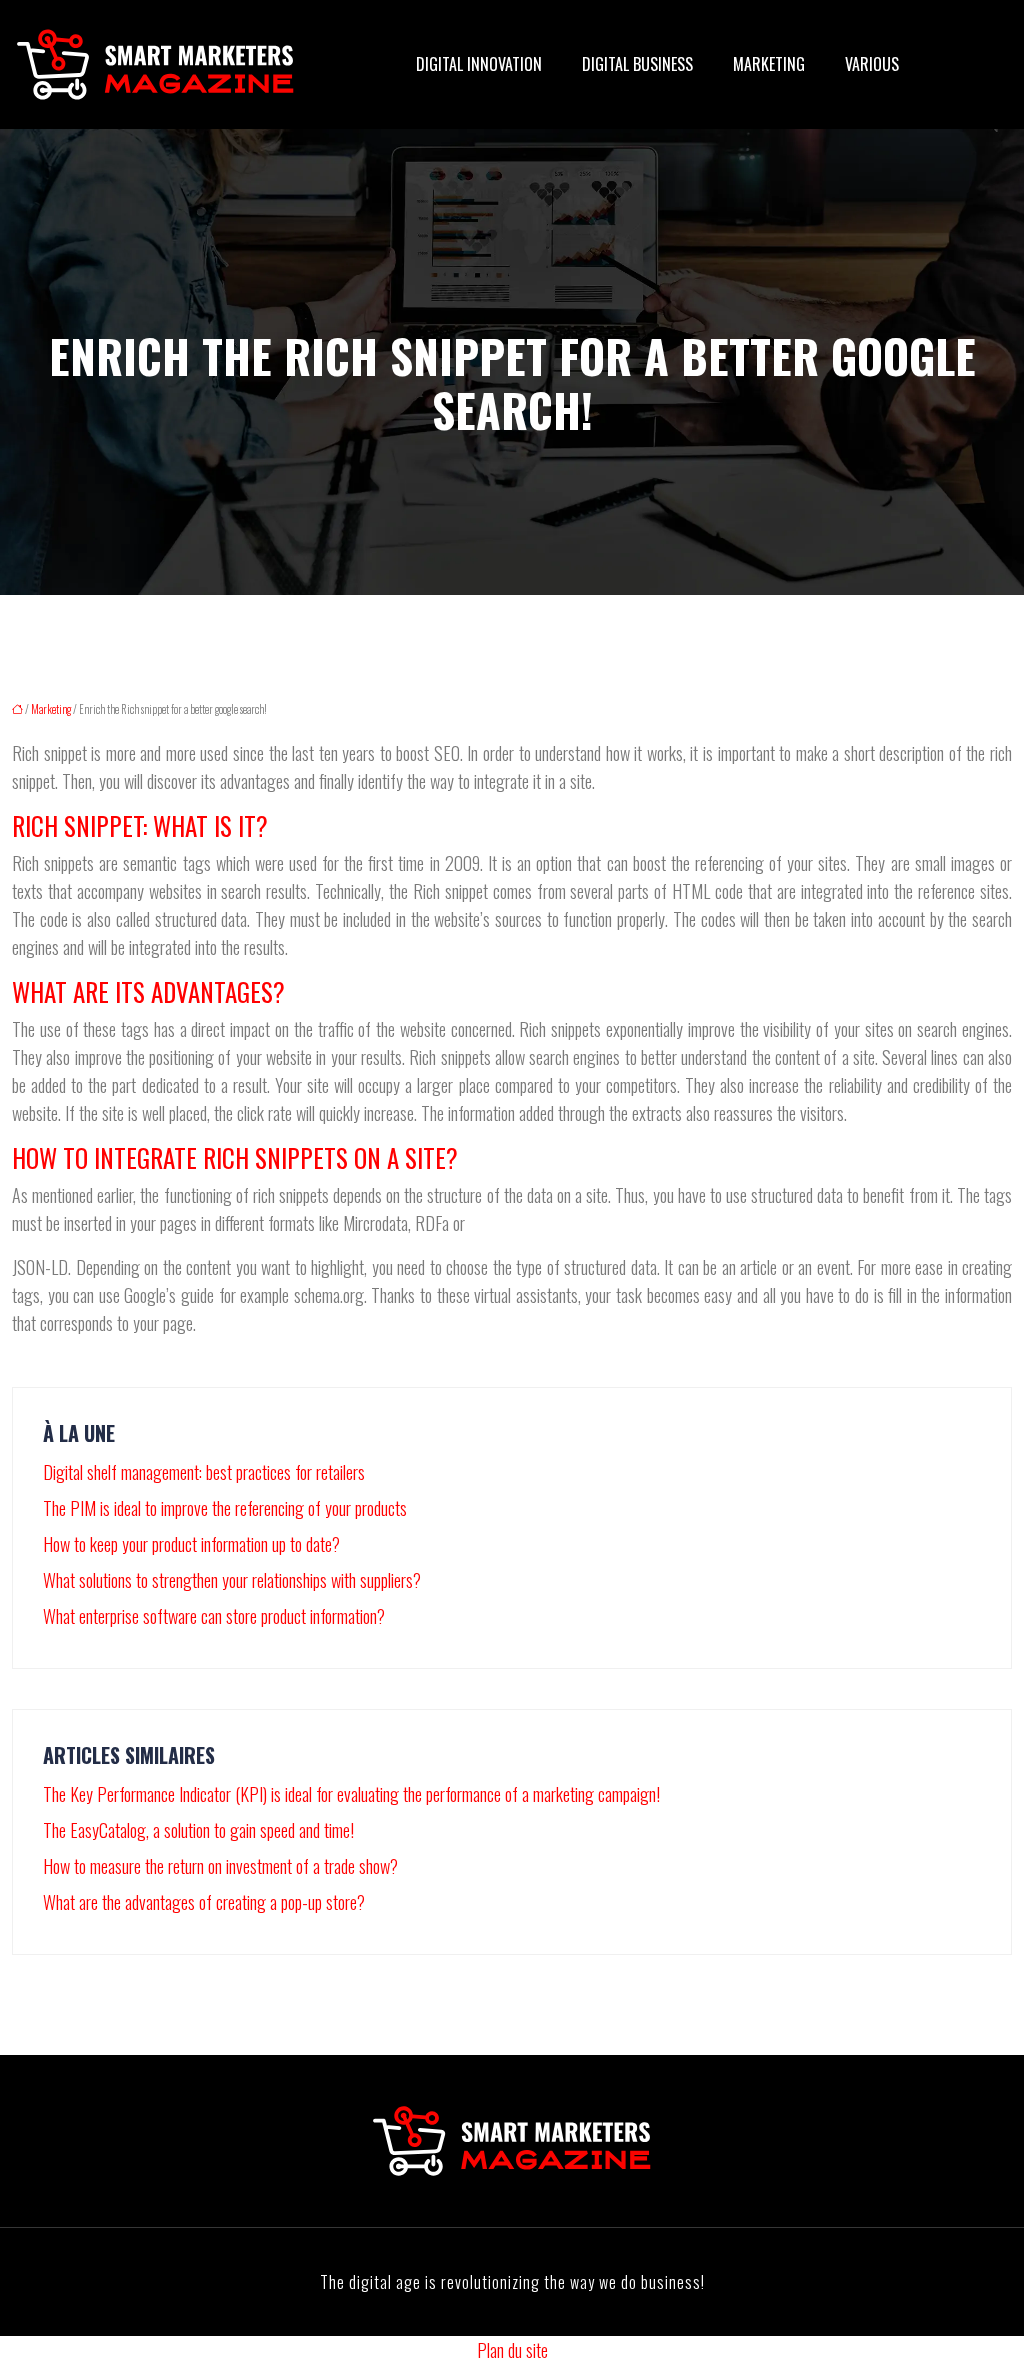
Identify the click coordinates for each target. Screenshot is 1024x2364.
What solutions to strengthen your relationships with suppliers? (232, 1580)
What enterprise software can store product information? (214, 1616)
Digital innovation (479, 64)
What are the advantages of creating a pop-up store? (204, 1902)
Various (872, 64)
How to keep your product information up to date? (191, 1544)
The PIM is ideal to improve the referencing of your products (225, 1508)
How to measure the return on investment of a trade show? (220, 1866)
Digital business (637, 64)
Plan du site (512, 2350)
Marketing (769, 64)
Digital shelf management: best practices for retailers (204, 1472)
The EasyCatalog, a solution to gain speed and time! (198, 1830)
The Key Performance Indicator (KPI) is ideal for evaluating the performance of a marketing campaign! (351, 1794)
